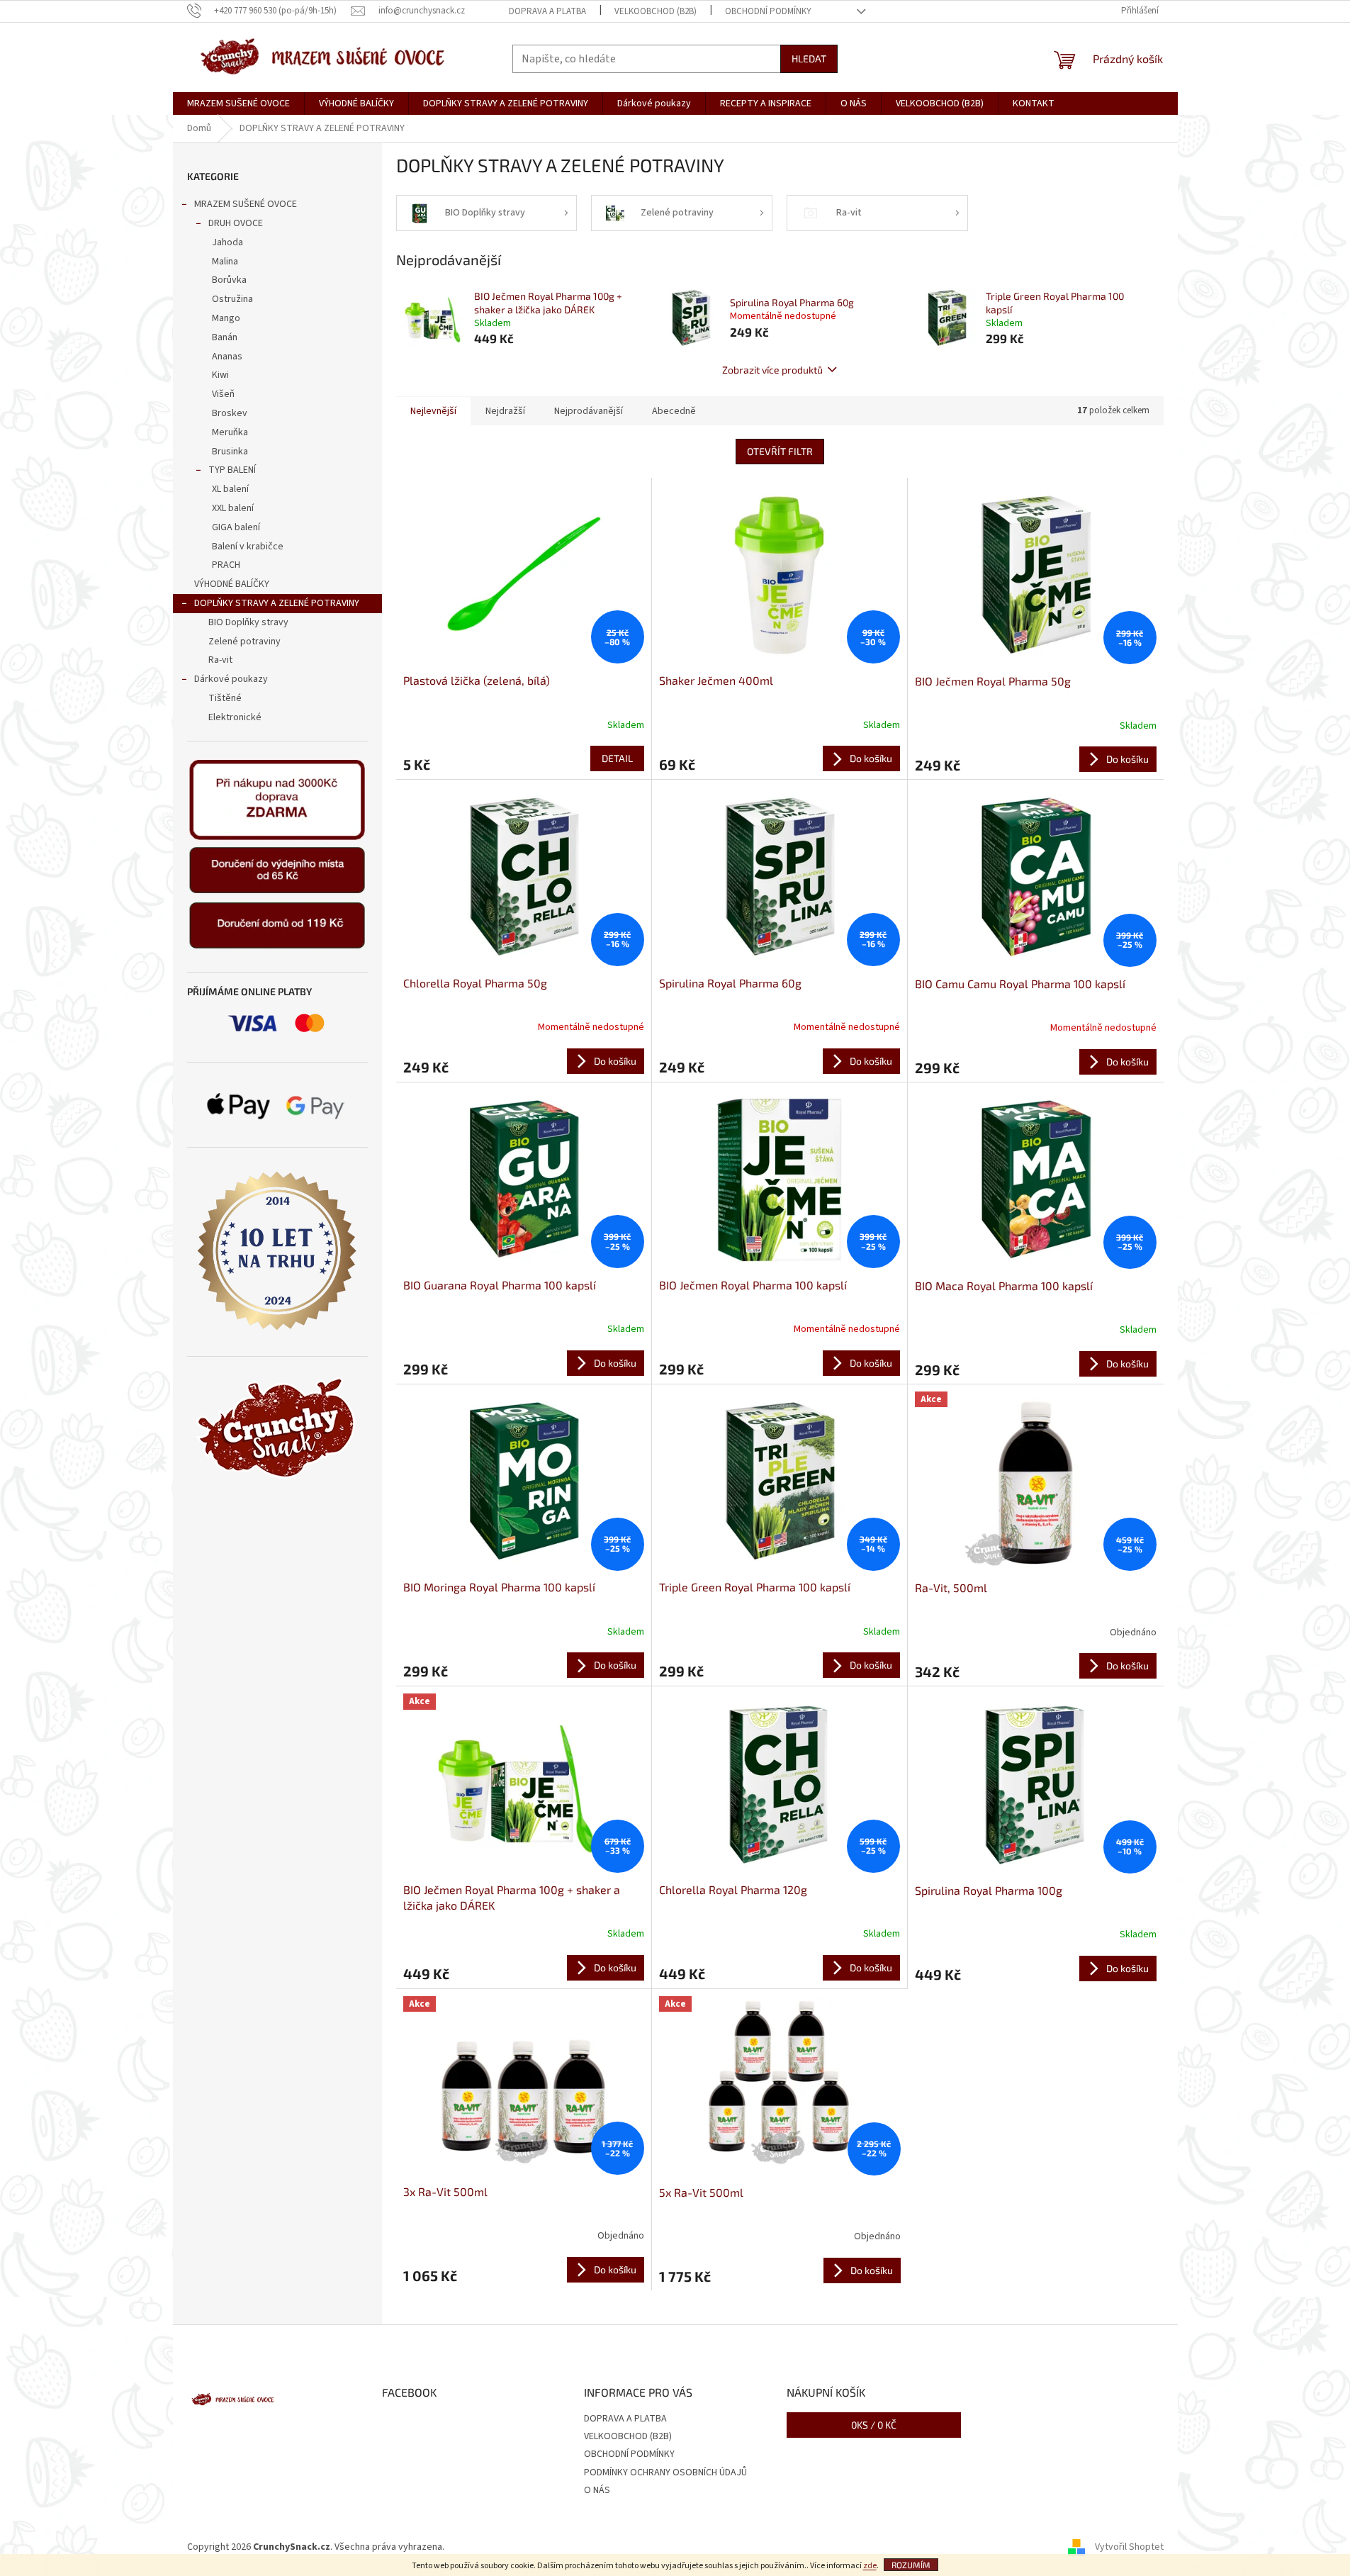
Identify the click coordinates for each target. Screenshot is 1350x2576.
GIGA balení (236, 527)
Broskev (230, 413)
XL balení (230, 489)
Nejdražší (505, 411)
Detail (617, 758)
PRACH (226, 565)
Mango (226, 318)
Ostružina (232, 299)
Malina (225, 262)
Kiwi (220, 375)
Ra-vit (220, 660)
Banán (225, 337)
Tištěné (225, 698)
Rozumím (911, 2565)
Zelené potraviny (244, 642)
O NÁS (597, 2490)
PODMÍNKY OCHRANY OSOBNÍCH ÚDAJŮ (665, 2473)
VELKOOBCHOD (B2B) (656, 11)
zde (870, 2566)
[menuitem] (238, 103)
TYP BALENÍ (232, 470)
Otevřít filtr (780, 451)
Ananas (227, 357)
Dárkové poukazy (231, 679)
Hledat (809, 58)
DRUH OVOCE (236, 223)
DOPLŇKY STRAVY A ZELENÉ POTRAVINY (277, 603)
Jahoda (227, 242)
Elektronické (235, 717)
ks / (874, 2425)
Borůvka (229, 280)
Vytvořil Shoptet (1129, 2547)
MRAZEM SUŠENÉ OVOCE (246, 204)
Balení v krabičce (248, 547)
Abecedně (674, 411)
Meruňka (230, 432)
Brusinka (230, 452)
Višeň (223, 394)
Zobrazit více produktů (772, 370)
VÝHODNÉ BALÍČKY (232, 584)
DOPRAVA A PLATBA (547, 11)
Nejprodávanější (589, 411)
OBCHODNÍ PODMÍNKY (768, 11)
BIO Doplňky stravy (248, 622)
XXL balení (233, 508)
